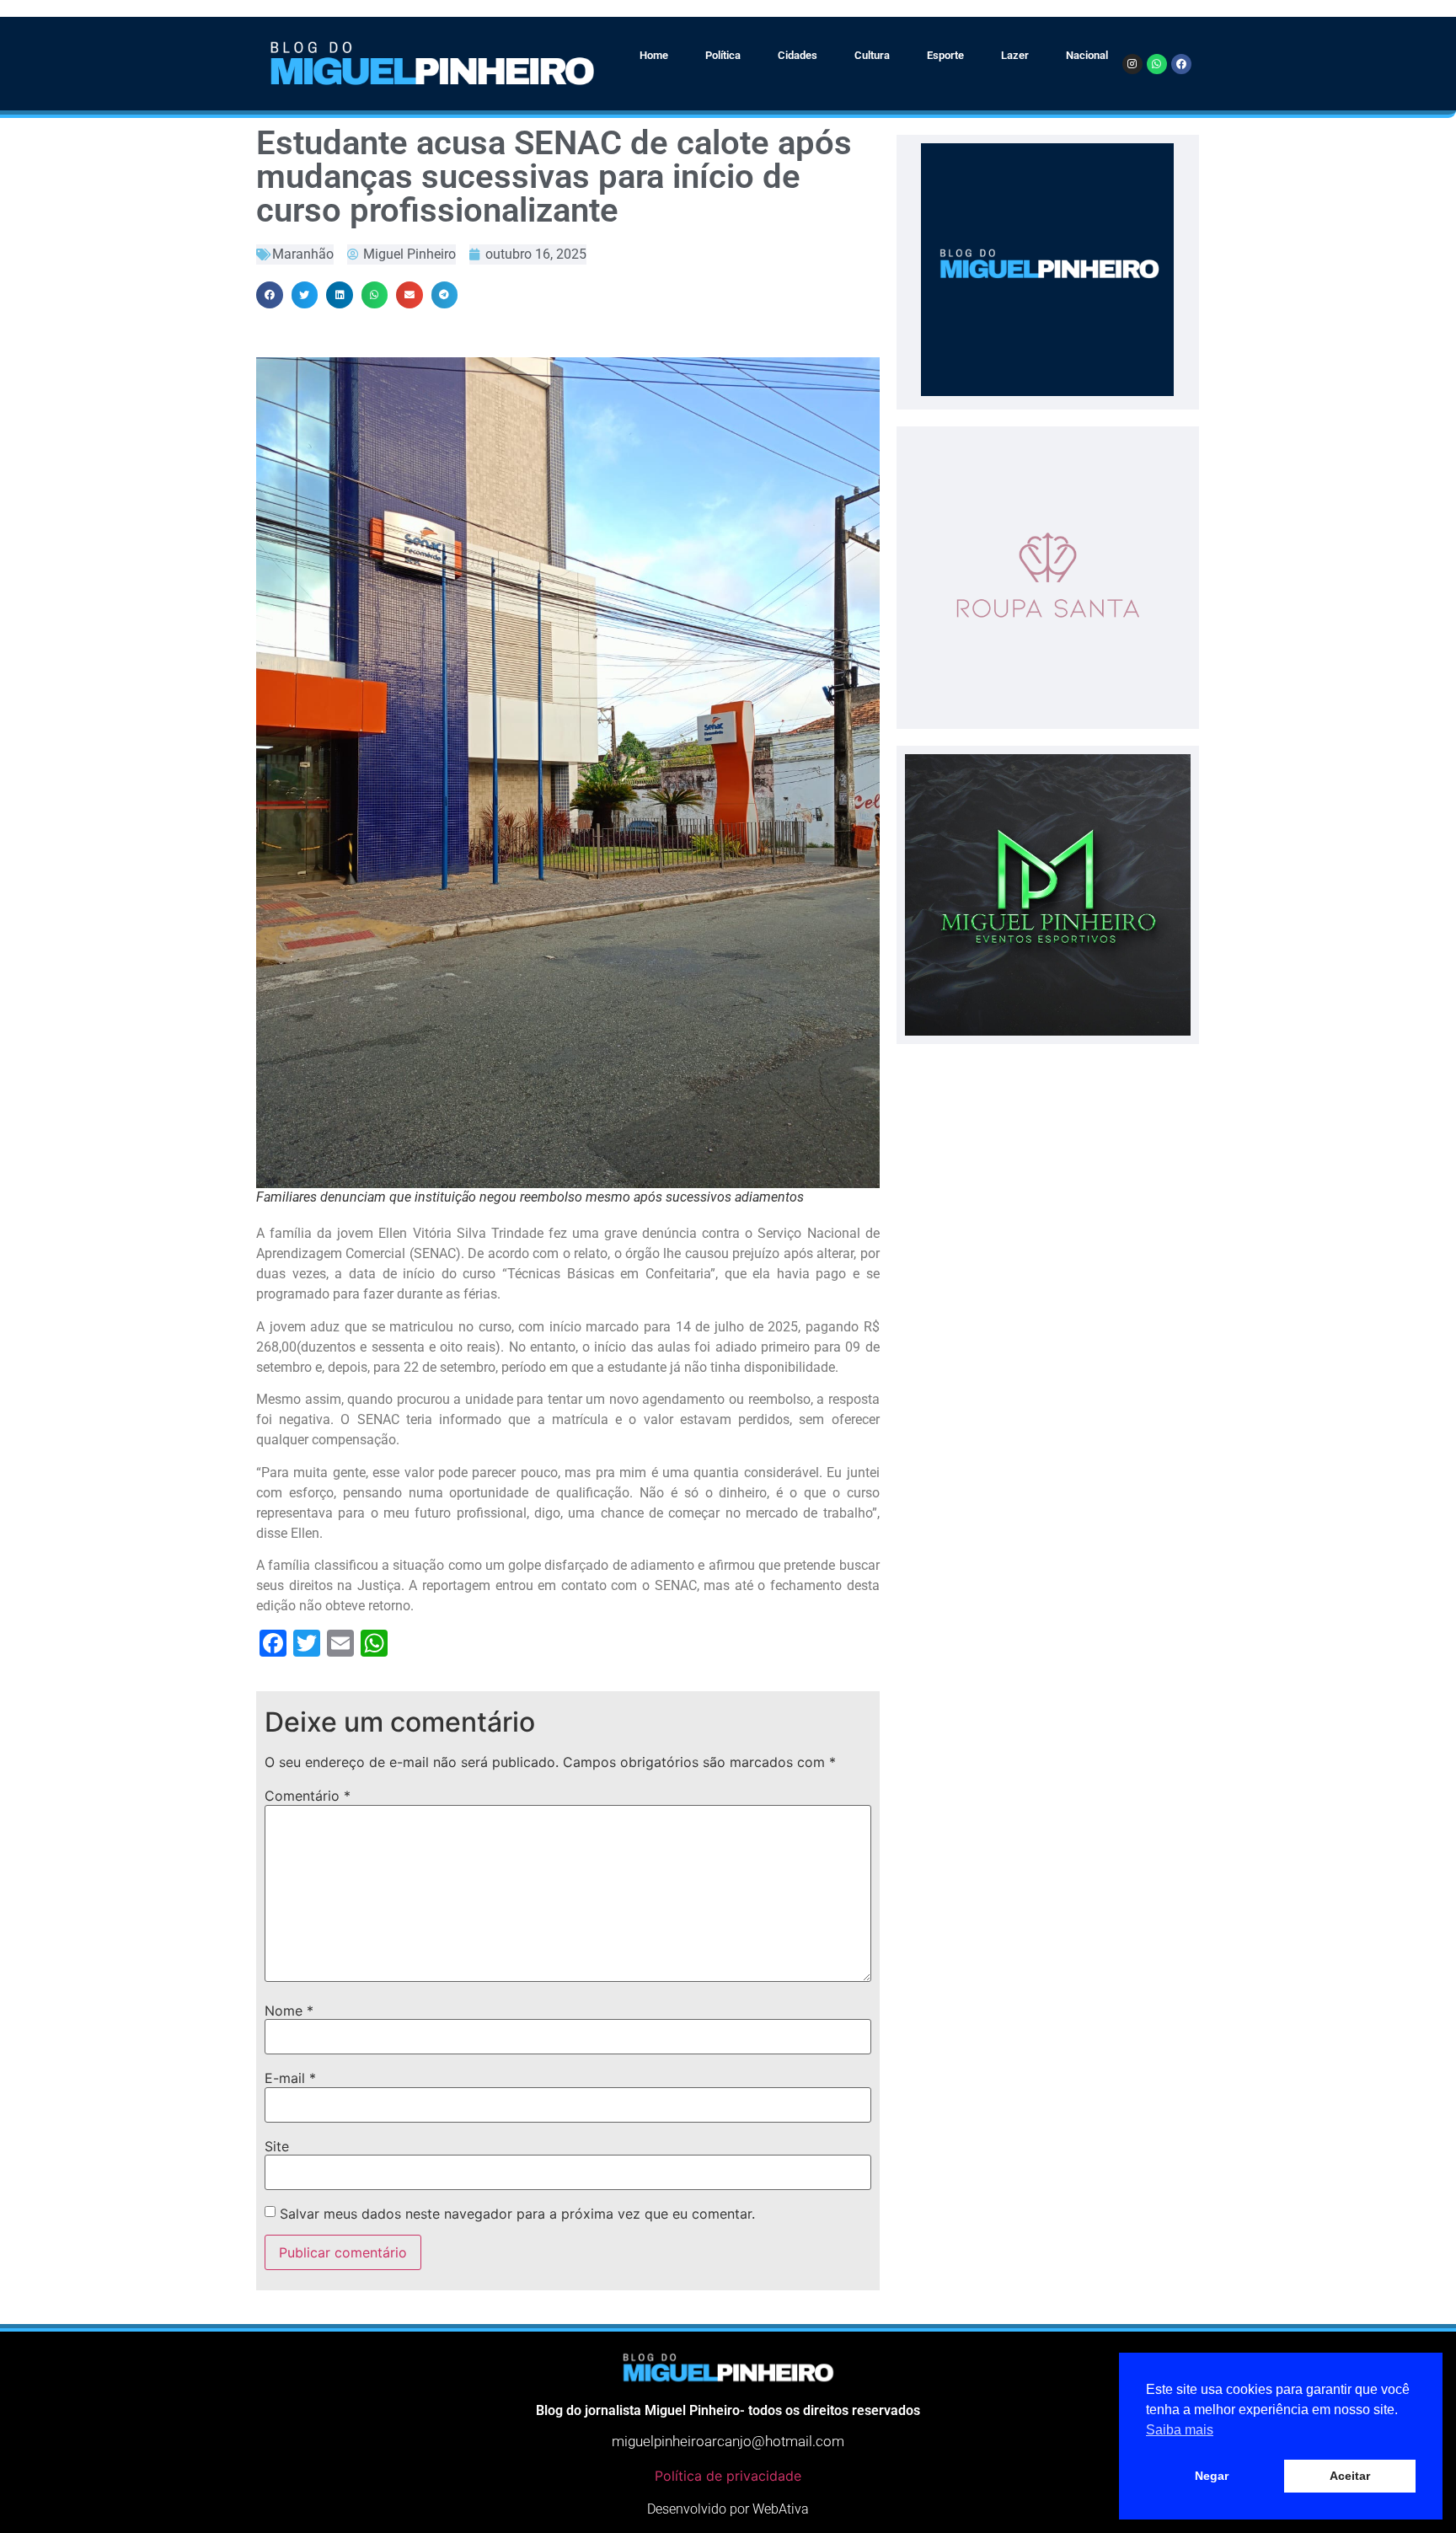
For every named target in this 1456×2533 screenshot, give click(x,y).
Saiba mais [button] (1180, 2430)
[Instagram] (1132, 64)
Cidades (798, 55)
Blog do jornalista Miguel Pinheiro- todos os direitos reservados (728, 2410)
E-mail (290, 2078)
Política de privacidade (728, 2476)
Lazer (1015, 55)
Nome (289, 2011)
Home (654, 55)
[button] (270, 295)
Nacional (1087, 55)
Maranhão (303, 254)
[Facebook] (1181, 64)
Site (277, 2146)
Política (723, 55)
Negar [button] (1212, 2476)
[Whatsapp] (1157, 64)
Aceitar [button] (1350, 2476)
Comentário (308, 1796)
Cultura (872, 55)
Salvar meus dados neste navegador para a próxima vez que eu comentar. (517, 2214)
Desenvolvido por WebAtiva (728, 2509)
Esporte (945, 55)
